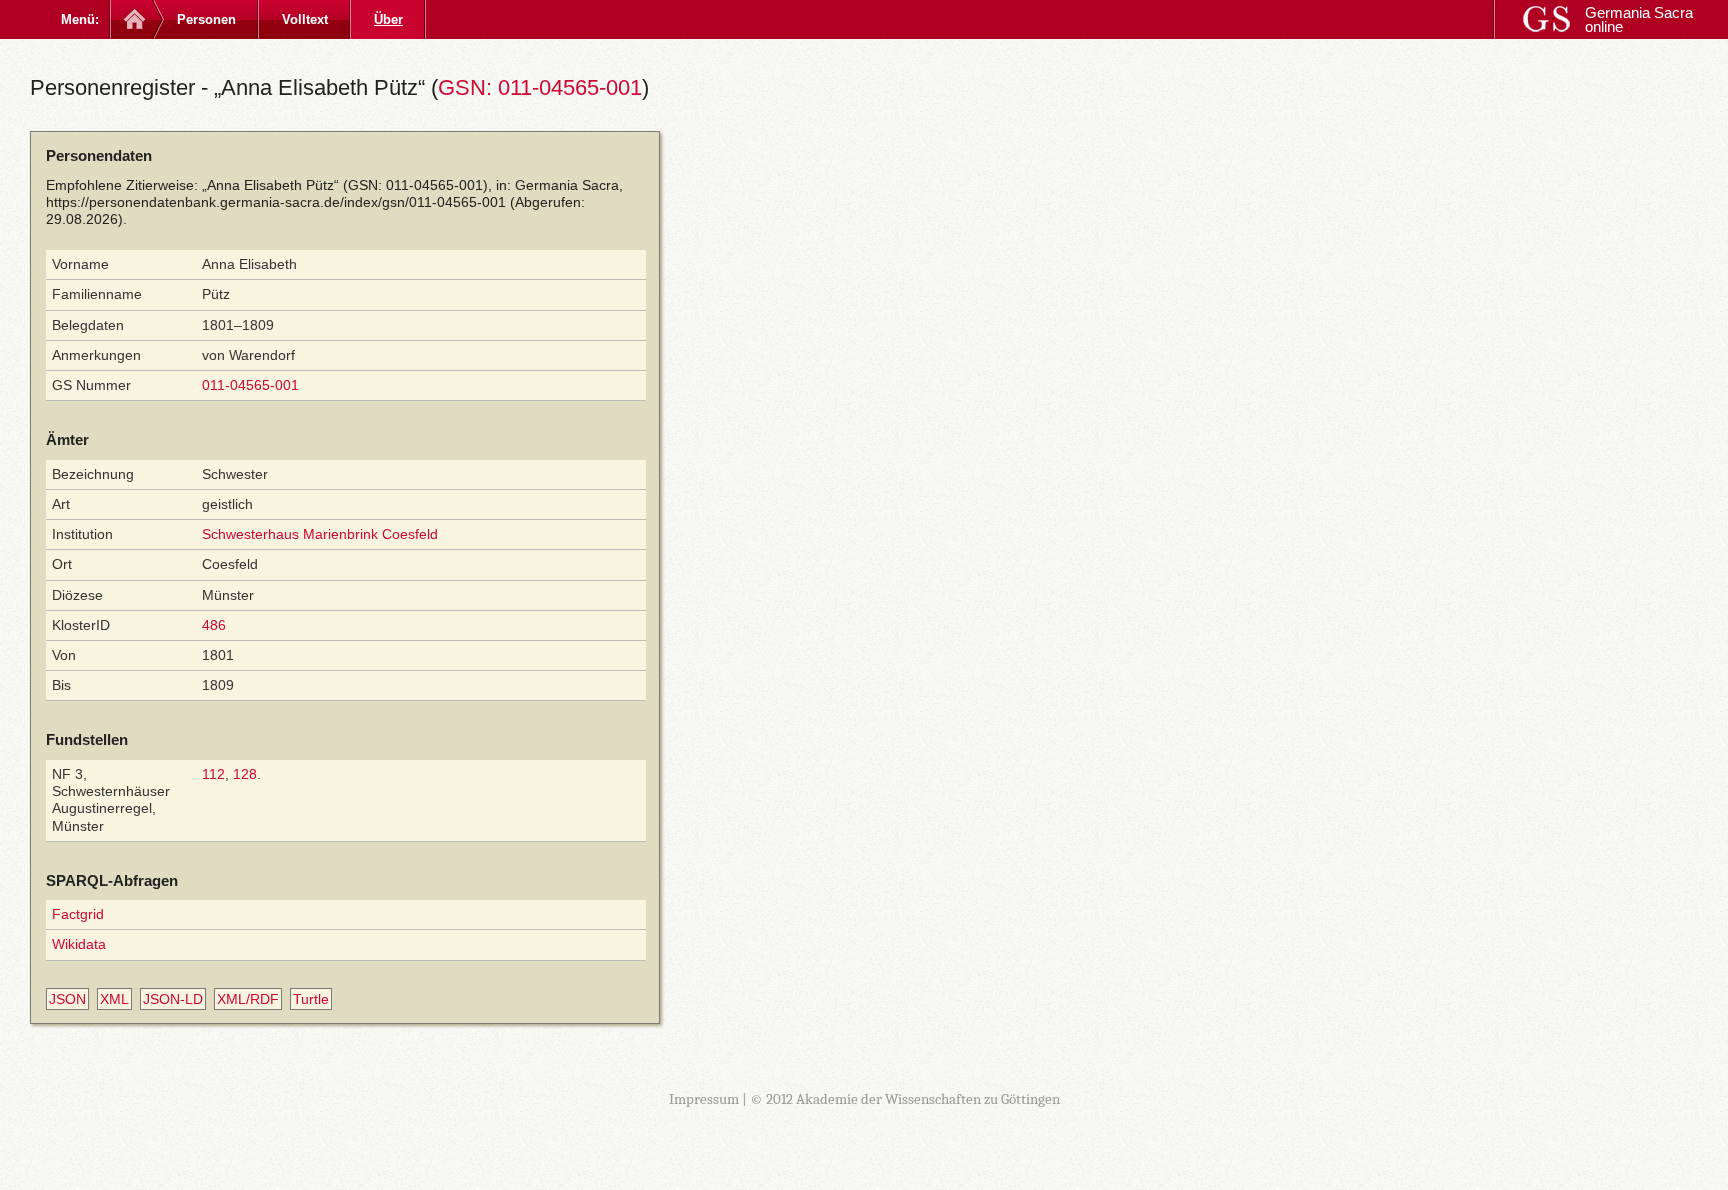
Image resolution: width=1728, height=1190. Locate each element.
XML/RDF (248, 999)
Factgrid (78, 914)
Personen (206, 19)
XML (114, 999)
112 (213, 774)
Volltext (305, 19)
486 (214, 625)
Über (388, 19)
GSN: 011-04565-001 (540, 87)
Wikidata (79, 944)
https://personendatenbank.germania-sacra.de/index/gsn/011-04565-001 (276, 202)
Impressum (704, 1099)
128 (245, 774)
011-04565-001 (250, 385)
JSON (67, 999)
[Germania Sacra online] (132, 19)
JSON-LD (173, 999)
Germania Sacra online (1639, 19)
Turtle (311, 999)
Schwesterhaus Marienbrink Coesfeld (320, 534)
